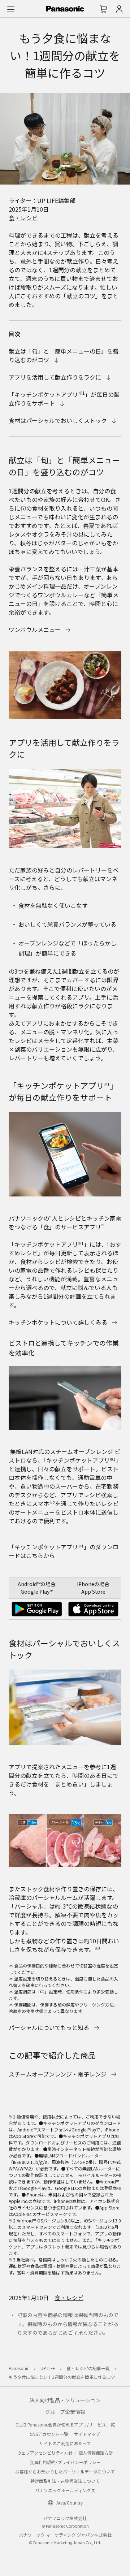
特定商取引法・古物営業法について (65, 2481)
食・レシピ (23, 218)
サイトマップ (87, 2434)
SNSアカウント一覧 (49, 2434)
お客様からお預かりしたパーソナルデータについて (65, 2471)
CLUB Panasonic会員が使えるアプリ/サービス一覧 (65, 2425)
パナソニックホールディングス (65, 2490)
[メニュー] (11, 9)
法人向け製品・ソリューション (65, 2400)
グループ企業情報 (65, 2412)
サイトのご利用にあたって (65, 2443)
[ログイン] (119, 9)
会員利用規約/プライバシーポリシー (65, 2462)
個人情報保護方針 (96, 2453)
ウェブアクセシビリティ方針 (45, 2453)
